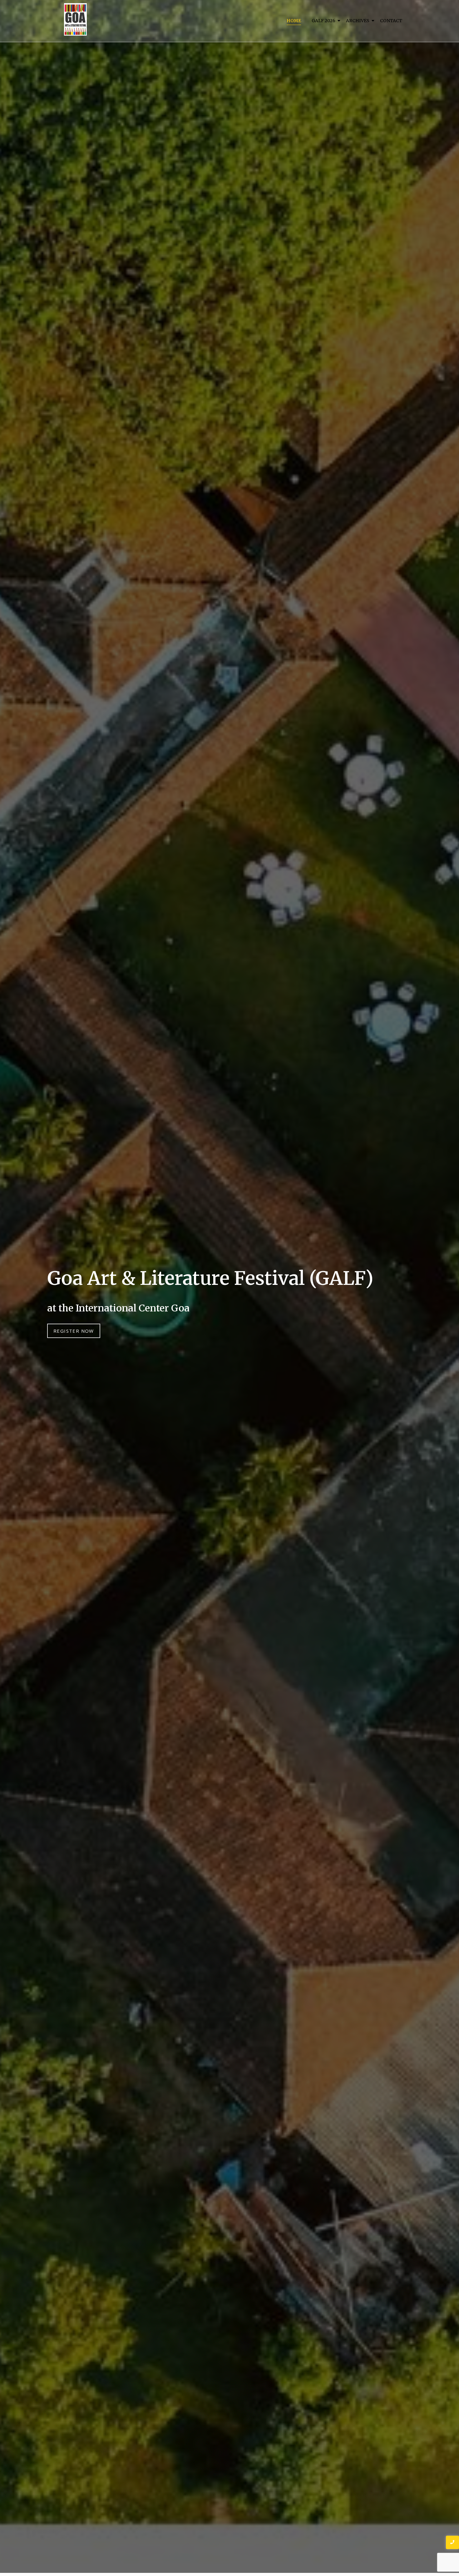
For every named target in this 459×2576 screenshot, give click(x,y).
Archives (358, 21)
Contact (391, 21)
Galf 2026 (323, 21)
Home (294, 21)
